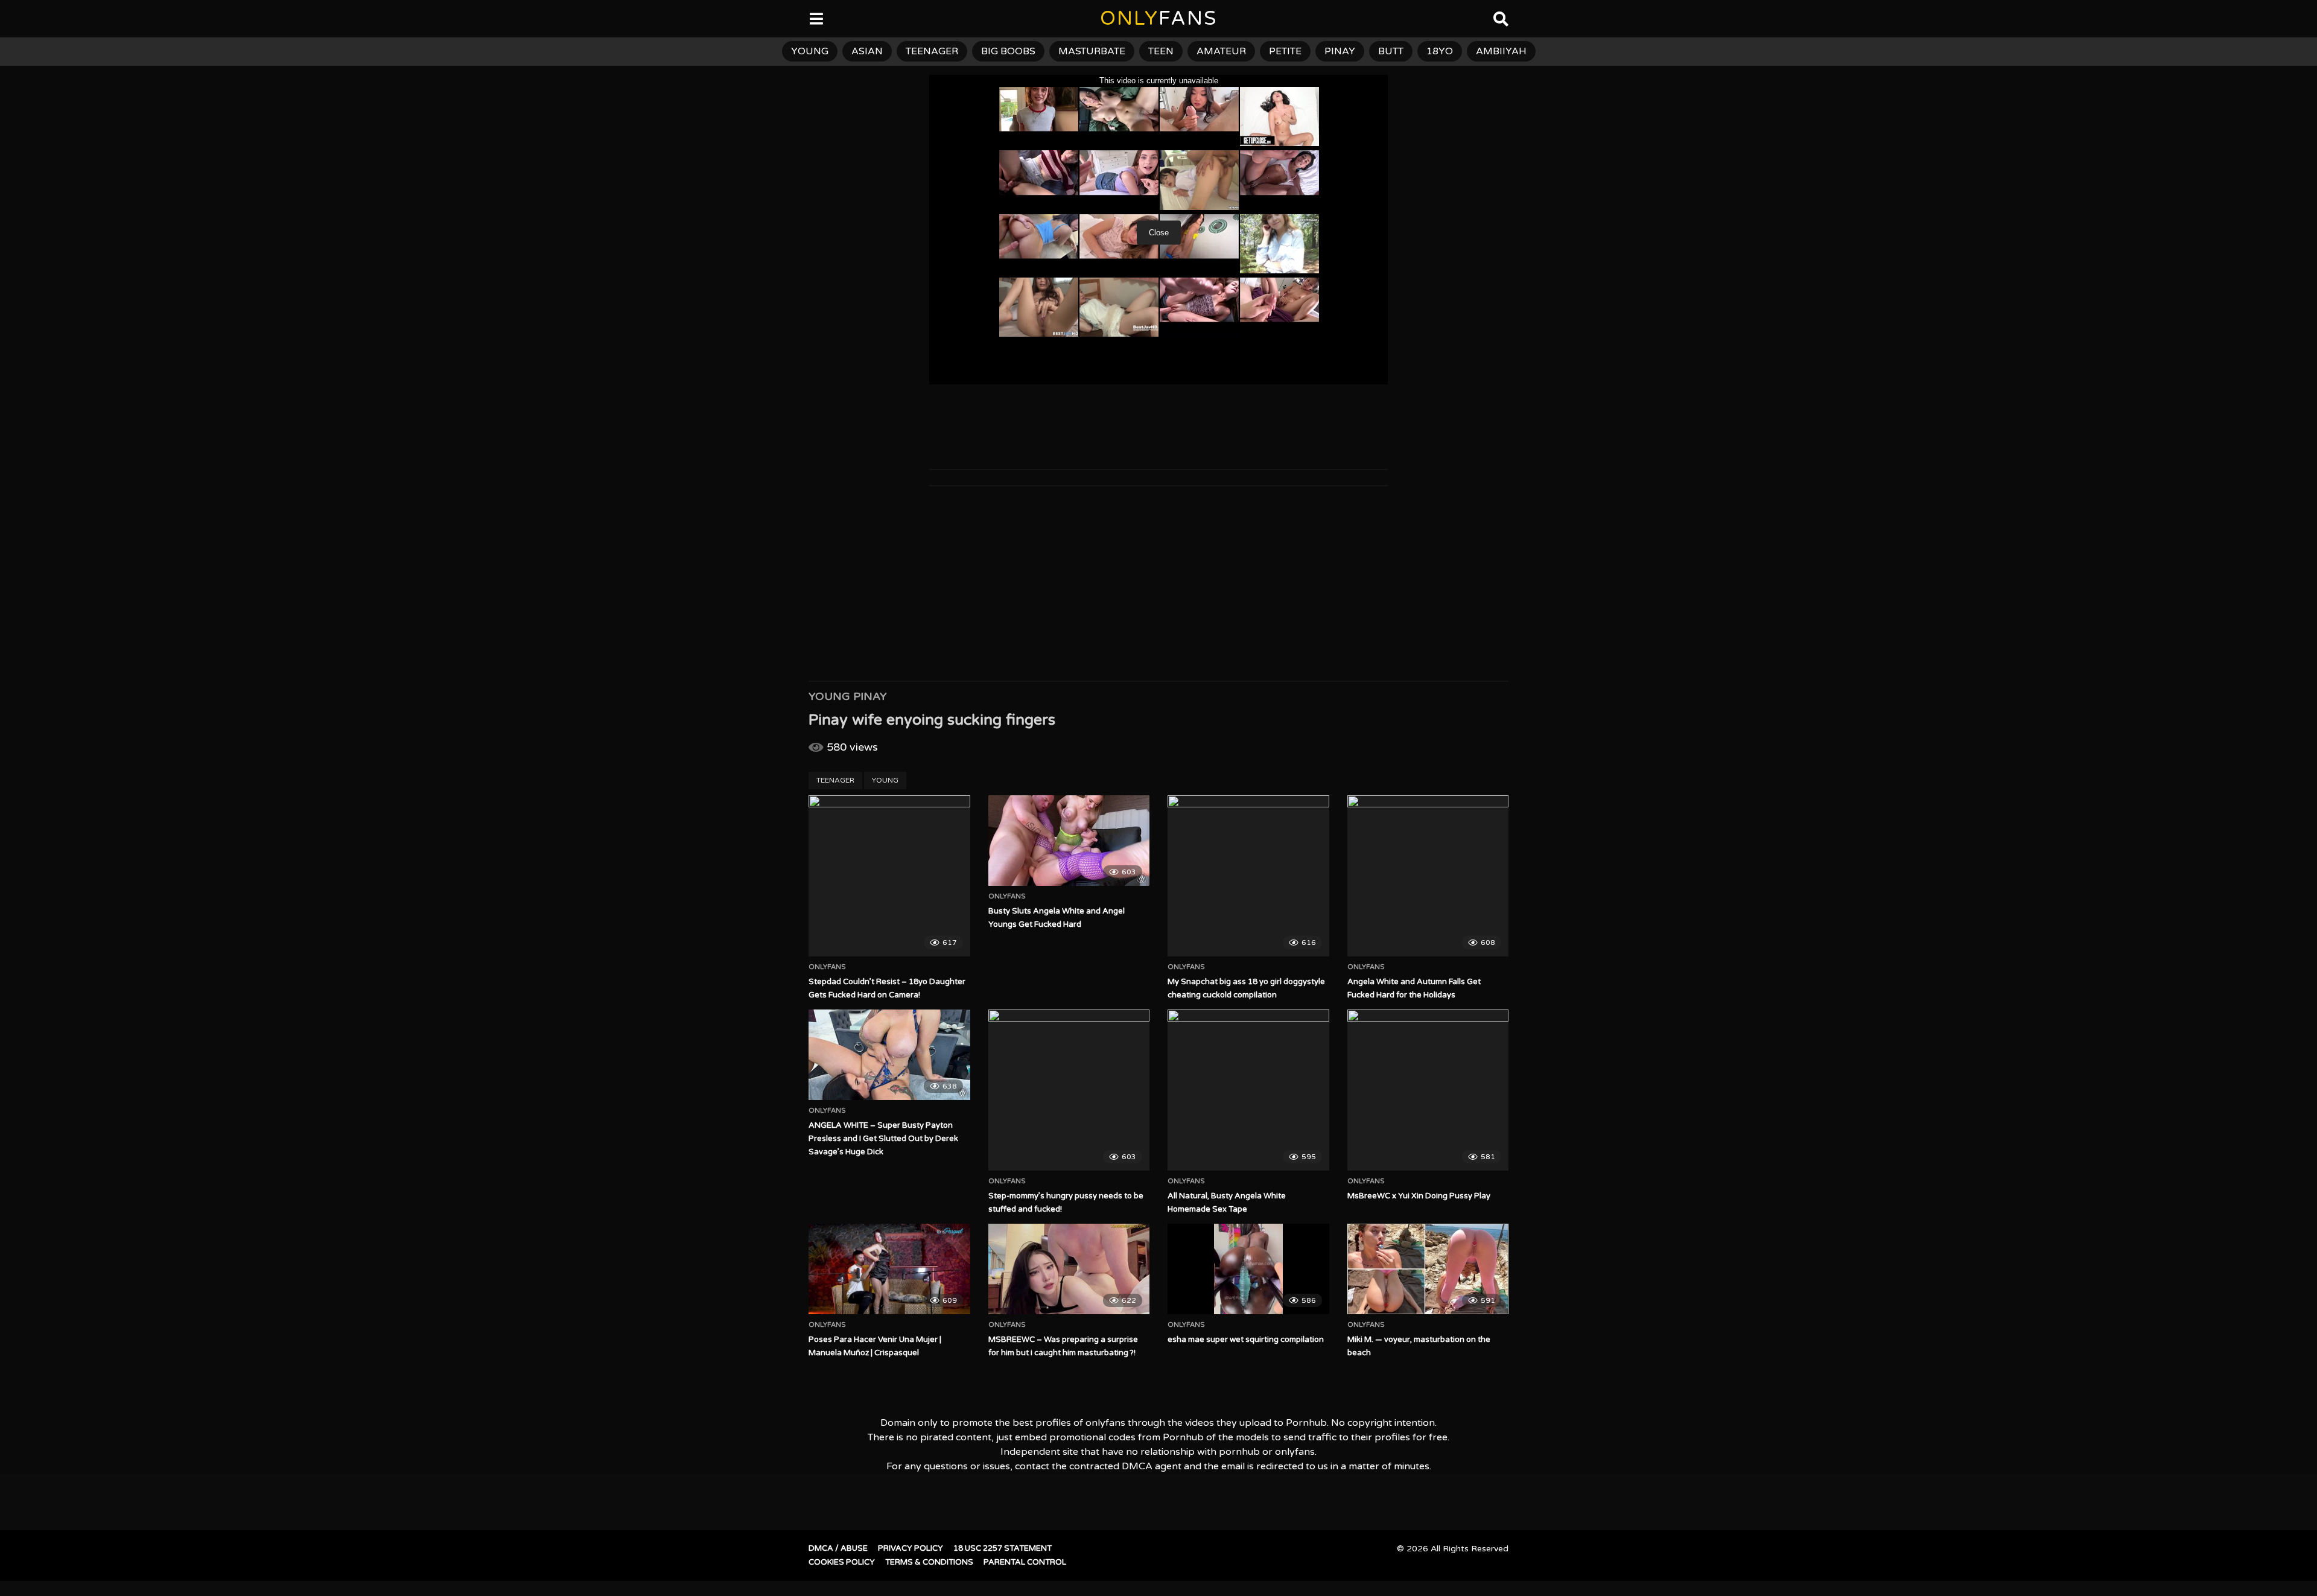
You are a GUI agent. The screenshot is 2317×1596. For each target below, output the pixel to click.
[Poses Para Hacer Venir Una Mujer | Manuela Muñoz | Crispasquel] (889, 1269)
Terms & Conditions (929, 1562)
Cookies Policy (842, 1562)
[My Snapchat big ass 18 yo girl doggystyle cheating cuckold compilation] (1248, 876)
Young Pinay (848, 696)
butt (1391, 51)
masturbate (1092, 51)
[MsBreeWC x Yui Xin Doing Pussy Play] (1428, 1090)
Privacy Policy (911, 1548)
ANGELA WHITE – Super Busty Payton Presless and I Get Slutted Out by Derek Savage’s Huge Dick (883, 1139)
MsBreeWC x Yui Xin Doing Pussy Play (1419, 1196)
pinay (1340, 51)
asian (867, 51)
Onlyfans (827, 967)
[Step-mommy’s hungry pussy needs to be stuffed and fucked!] (1069, 1090)
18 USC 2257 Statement (1003, 1548)
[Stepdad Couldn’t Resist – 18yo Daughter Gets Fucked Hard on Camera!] (889, 876)
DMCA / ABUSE (838, 1548)
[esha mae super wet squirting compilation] (1248, 1269)
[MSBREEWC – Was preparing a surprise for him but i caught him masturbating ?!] (1069, 1269)
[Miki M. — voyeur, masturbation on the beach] (1428, 1269)
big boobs (1008, 51)
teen (1161, 51)
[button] (19, 18)
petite (1285, 51)
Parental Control (1025, 1562)
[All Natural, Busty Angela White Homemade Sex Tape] (1248, 1090)
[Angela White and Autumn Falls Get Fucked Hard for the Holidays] (1428, 876)
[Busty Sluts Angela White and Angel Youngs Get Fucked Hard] (1069, 841)
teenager (932, 51)
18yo (1440, 51)
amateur (1221, 51)
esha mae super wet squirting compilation (1246, 1340)
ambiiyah (1501, 51)
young (810, 51)
